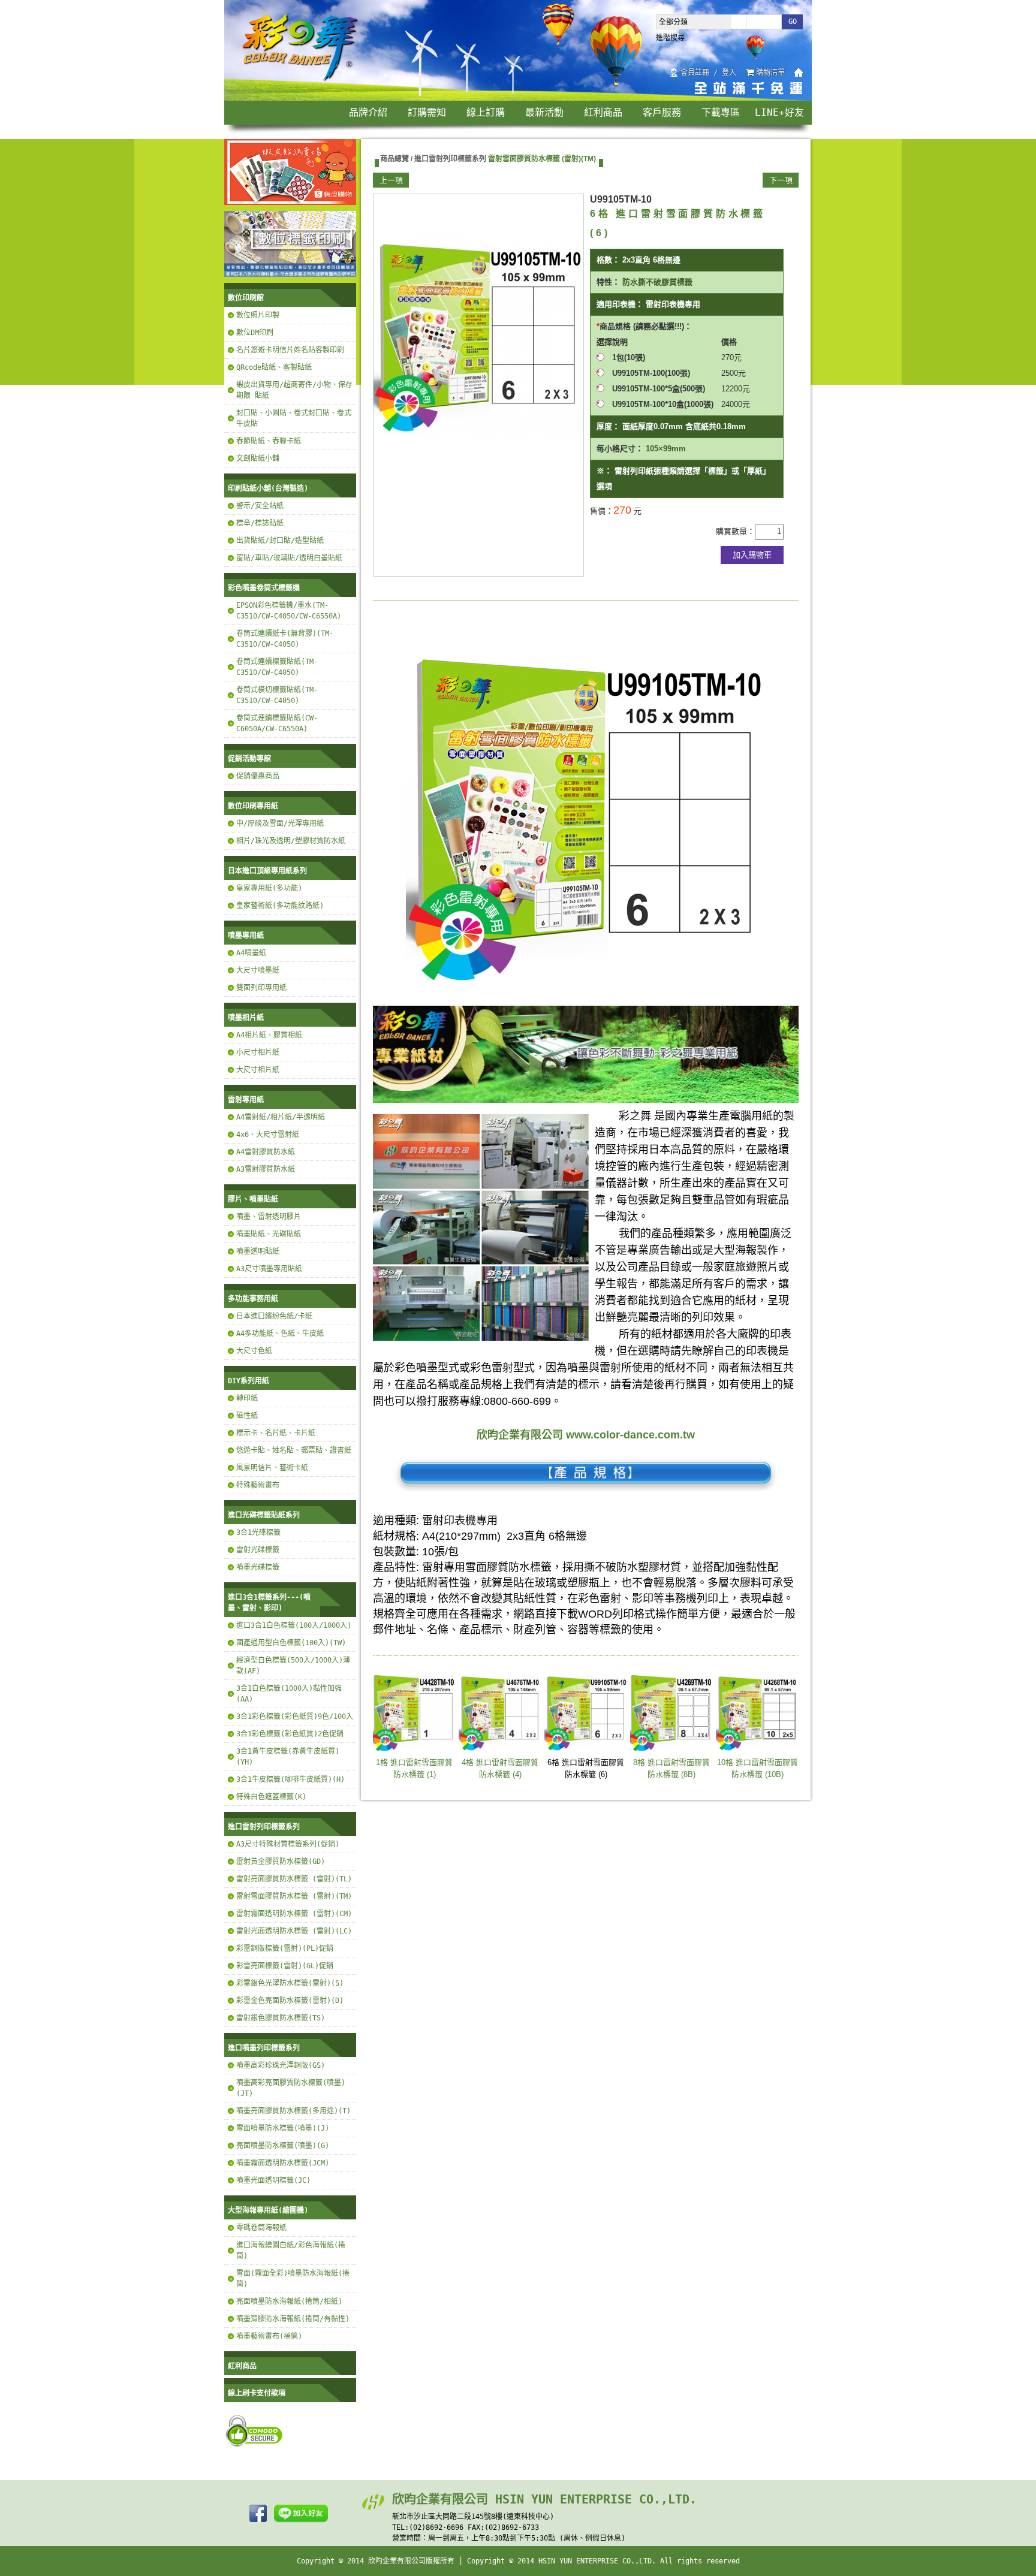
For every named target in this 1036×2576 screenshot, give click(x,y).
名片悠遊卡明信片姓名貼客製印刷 (290, 350)
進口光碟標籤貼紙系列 (264, 1515)
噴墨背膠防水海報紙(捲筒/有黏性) (293, 2319)
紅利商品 (603, 112)
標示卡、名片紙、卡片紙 (276, 1433)
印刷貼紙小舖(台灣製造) (268, 488)
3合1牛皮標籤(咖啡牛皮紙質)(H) (290, 1779)
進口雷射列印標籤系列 (264, 1827)
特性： (608, 282)
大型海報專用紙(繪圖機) (268, 2210)
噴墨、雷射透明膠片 (269, 1217)
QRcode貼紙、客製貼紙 (274, 367)
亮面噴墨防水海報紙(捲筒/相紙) (289, 2301)
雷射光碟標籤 (258, 1550)
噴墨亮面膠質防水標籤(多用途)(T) (293, 2111)
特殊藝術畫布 (258, 1485)
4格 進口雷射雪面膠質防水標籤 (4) (500, 1768)
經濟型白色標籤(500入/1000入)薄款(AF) (293, 1666)
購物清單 (770, 73)
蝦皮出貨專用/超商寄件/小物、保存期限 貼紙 (294, 390)
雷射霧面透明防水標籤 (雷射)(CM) (294, 1914)
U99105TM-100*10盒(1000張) (667, 404)
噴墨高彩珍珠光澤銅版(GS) (281, 2065)
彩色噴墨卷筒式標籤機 (264, 588)
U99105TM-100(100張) (655, 373)
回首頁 (799, 73)
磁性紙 (247, 1416)
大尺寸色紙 (254, 1351)
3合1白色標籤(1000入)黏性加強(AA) (289, 1694)
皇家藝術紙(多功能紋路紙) (280, 906)
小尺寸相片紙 (258, 1052)
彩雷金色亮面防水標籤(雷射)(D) (290, 2001)
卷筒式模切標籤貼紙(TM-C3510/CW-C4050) (277, 695)
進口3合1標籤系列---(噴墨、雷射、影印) (269, 1603)
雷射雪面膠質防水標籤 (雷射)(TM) (294, 1896)
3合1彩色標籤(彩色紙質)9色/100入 (295, 1717)
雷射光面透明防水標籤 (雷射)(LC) (294, 1931)
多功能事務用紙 (253, 1299)
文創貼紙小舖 (258, 459)
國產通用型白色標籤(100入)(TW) (291, 1643)
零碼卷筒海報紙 (261, 2228)
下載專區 (721, 112)
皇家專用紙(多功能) (269, 888)
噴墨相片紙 (246, 1018)
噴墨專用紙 (246, 936)
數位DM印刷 (255, 333)
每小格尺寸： (620, 449)
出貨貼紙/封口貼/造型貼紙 (280, 541)
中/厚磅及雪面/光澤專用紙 (280, 824)
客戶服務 (662, 112)
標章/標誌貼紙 (260, 523)
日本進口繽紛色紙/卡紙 (274, 1316)
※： (604, 471)
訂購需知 (427, 112)
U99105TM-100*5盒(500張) (659, 389)
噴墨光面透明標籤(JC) (273, 2180)
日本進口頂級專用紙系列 (267, 871)
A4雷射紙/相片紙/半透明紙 (281, 1117)
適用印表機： (620, 304)
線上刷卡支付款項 (257, 2393)
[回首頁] (301, 80)
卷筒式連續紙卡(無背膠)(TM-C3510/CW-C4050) (285, 639)
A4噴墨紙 (251, 953)
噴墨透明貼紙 (258, 1251)
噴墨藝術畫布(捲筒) (269, 2336)
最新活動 (544, 112)
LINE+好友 (779, 112)
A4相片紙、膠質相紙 (269, 1035)
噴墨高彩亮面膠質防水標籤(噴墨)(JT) (291, 2088)
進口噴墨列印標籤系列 (264, 2048)
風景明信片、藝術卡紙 (272, 1468)
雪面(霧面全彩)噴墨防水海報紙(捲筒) (293, 2279)
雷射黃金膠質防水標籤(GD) (281, 1862)
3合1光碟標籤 (258, 1533)
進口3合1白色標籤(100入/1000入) (294, 1625)
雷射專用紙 (246, 1100)
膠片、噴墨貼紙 (253, 1199)
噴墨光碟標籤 (258, 1567)
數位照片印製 (258, 315)
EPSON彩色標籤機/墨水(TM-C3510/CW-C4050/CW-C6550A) (289, 611)
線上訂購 (486, 112)
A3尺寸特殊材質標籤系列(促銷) (288, 1844)
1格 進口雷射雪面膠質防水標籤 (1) (414, 1768)
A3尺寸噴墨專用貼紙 (269, 1269)
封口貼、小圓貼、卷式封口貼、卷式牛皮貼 (294, 418)
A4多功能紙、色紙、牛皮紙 (280, 1334)
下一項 (781, 180)
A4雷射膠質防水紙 (266, 1152)
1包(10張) (629, 358)
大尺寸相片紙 (258, 1070)
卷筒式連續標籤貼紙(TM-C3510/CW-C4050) (277, 667)
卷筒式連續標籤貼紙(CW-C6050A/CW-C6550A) (277, 723)
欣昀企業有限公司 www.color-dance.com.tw (586, 1435)
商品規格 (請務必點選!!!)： (646, 326)
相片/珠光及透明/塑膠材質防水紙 (291, 841)
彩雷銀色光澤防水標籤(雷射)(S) (290, 1983)
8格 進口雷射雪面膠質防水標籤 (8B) (671, 1768)
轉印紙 (247, 1398)
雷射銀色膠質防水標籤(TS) (281, 2018)
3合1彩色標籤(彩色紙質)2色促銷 (290, 1734)
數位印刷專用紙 (253, 806)
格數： (608, 260)
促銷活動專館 (249, 759)
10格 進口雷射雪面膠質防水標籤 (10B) (758, 1768)
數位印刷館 (246, 298)
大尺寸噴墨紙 (258, 970)
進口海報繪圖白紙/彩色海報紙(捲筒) (291, 2251)
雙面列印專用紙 (261, 988)
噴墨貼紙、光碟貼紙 (269, 1234)
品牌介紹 (368, 112)
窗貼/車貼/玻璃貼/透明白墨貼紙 (289, 558)
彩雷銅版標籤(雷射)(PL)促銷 (285, 1948)
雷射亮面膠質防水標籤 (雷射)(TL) (294, 1879)
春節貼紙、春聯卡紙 (269, 441)
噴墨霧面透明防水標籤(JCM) (283, 2163)
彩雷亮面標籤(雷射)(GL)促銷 (285, 1966)
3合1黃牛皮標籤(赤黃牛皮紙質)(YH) (288, 1757)
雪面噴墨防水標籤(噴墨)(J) (283, 2128)
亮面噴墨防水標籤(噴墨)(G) (283, 2146)
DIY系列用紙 (249, 1381)
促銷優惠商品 (258, 776)
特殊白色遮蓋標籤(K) (271, 1797)
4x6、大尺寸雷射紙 (268, 1135)
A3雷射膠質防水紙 (266, 1169)
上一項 (391, 180)
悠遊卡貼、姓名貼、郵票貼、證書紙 (294, 1450)
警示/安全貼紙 (260, 506)
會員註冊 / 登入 (708, 73)
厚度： (608, 426)
